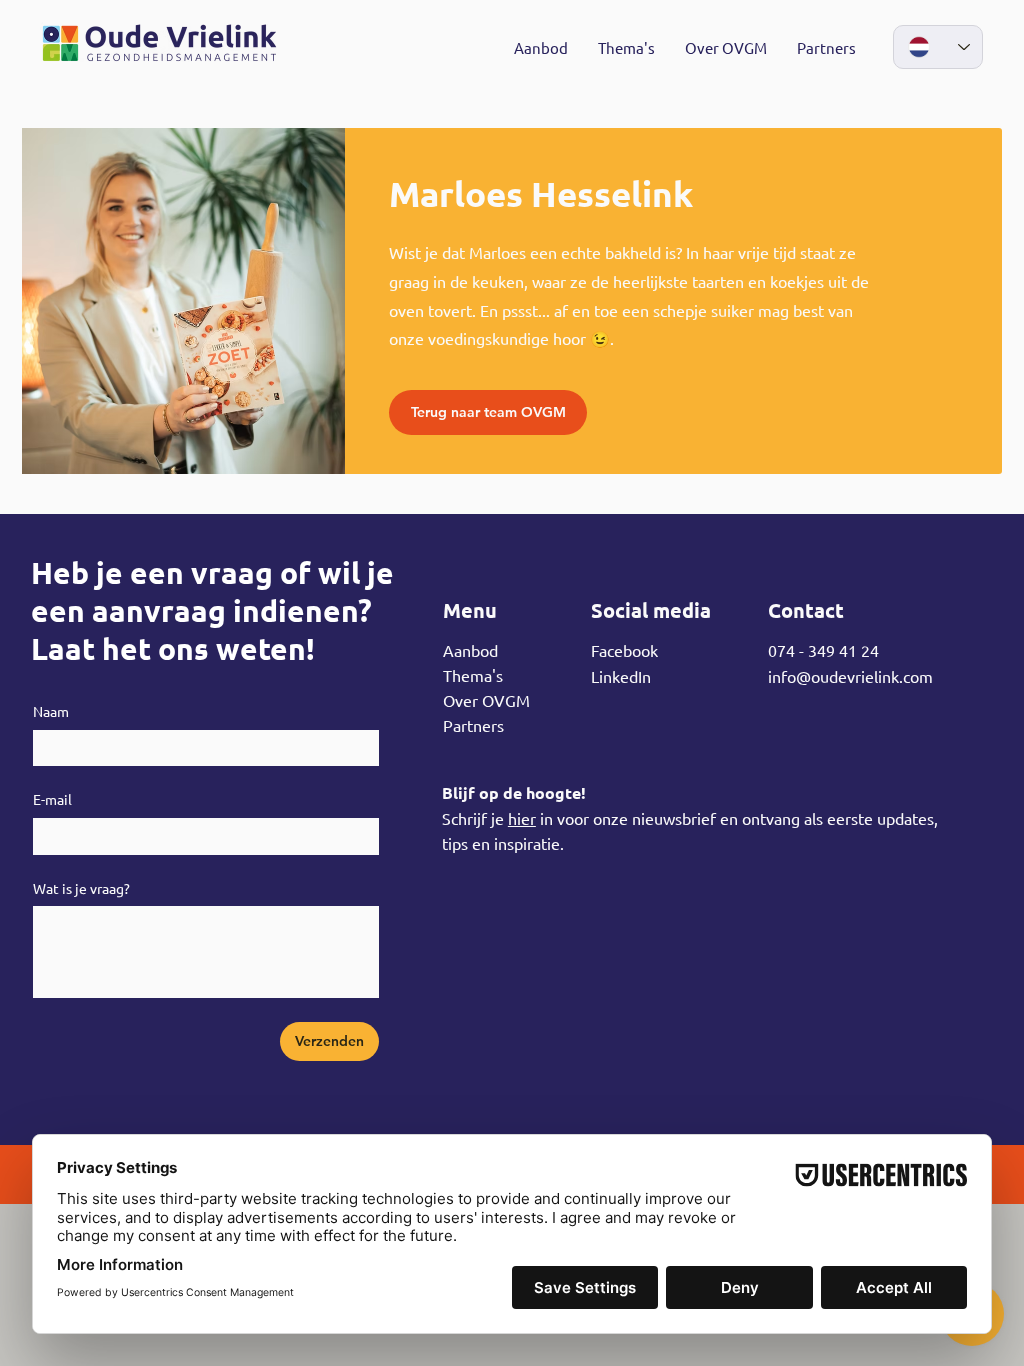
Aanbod (470, 650)
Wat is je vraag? (81, 888)
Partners (473, 725)
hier (522, 818)
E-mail (52, 799)
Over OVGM (486, 700)
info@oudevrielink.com (850, 676)
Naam (51, 711)
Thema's (473, 675)
